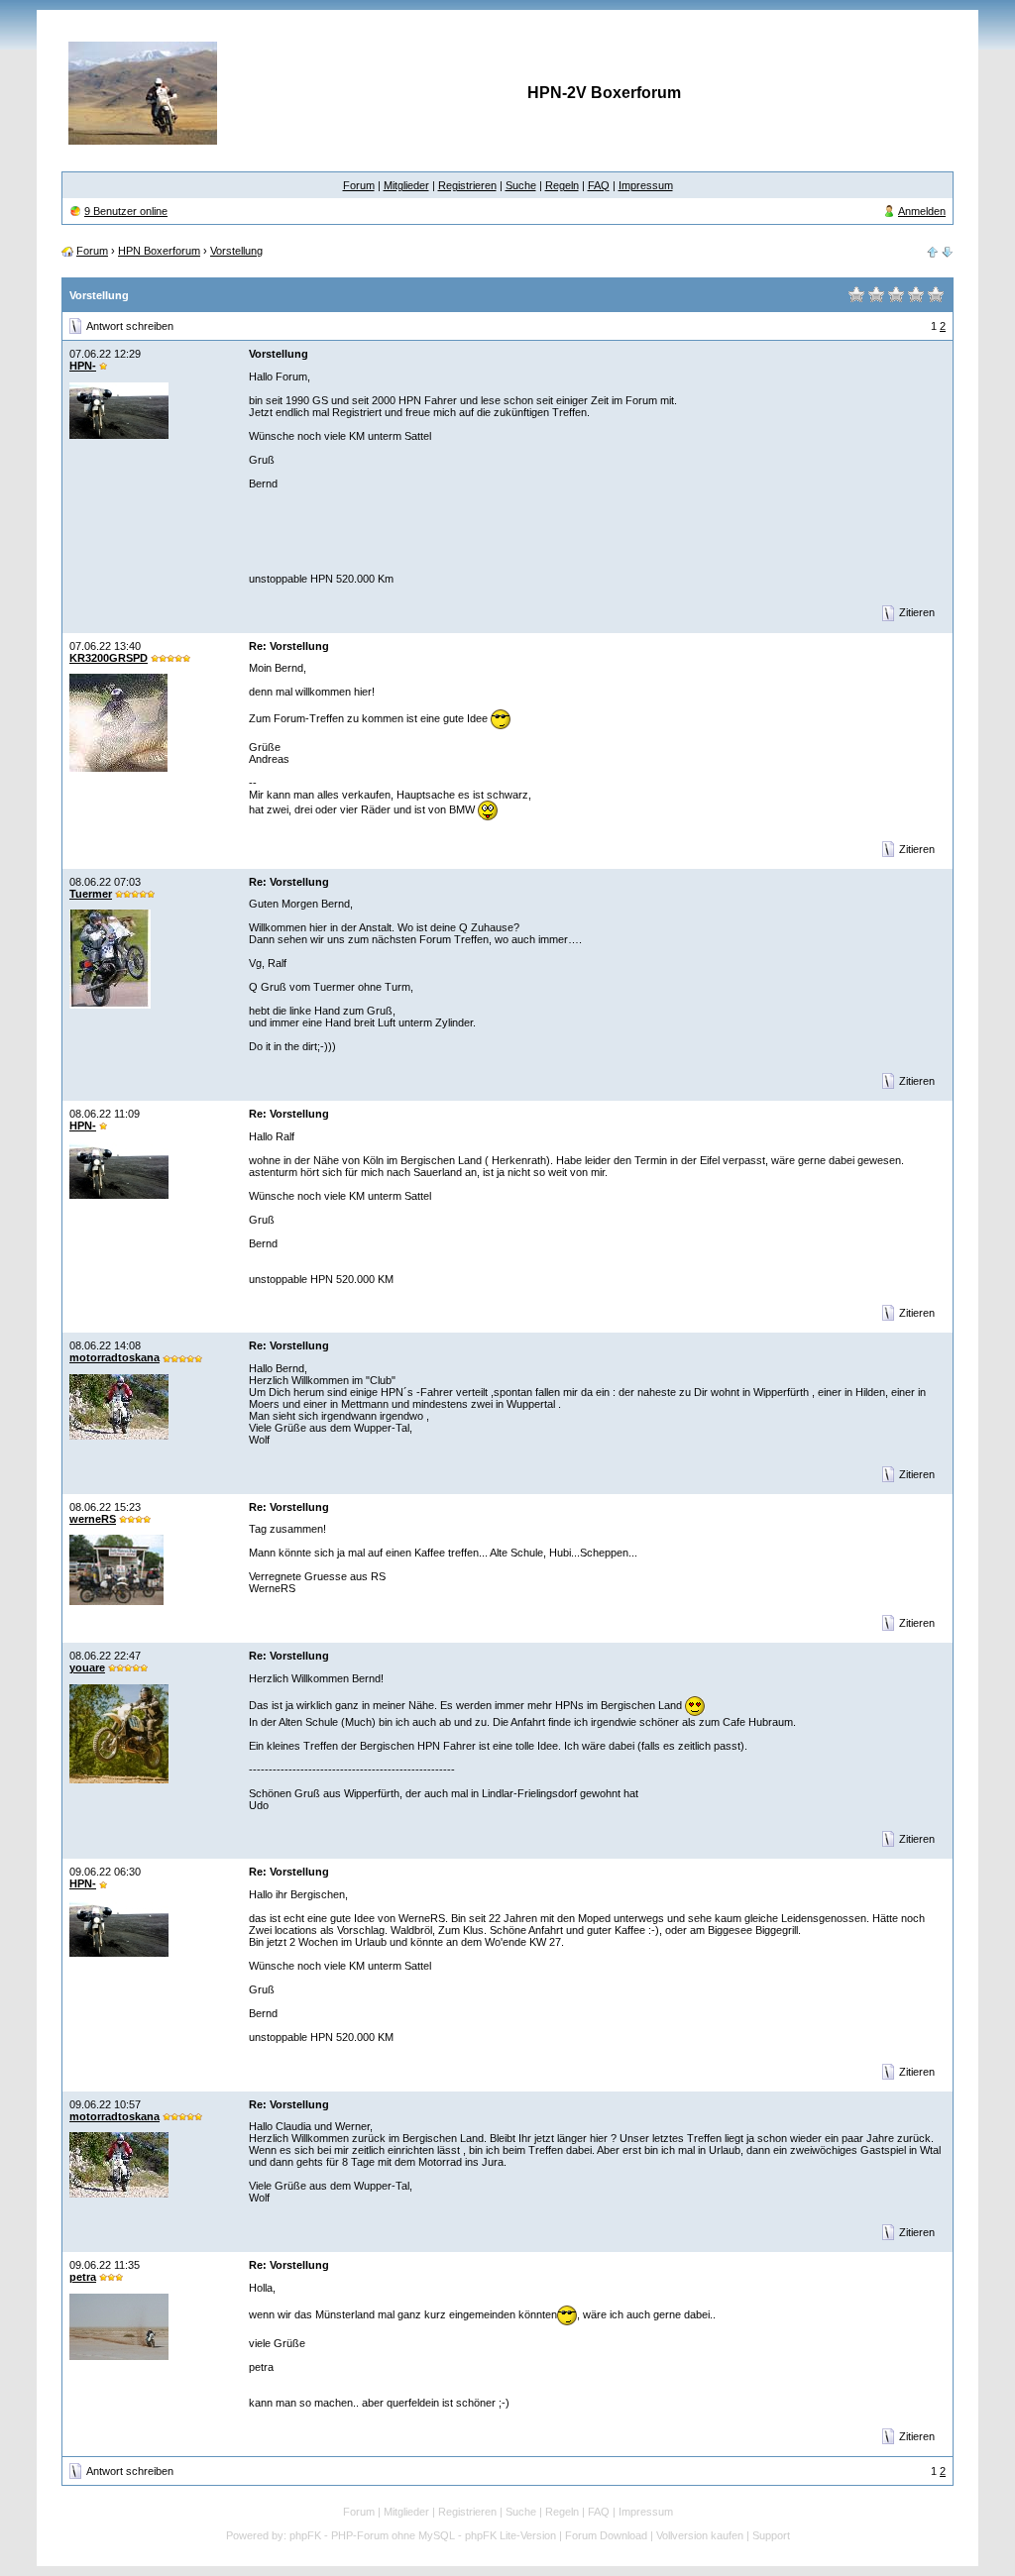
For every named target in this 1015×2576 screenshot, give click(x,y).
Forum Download (606, 2535)
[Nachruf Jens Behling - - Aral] (948, 251)
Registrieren (467, 185)
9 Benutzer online (126, 211)
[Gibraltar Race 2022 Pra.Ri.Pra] (933, 251)
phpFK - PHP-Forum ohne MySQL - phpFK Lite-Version (423, 2535)
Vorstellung (236, 251)
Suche (521, 185)
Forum (359, 185)
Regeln (562, 185)
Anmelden (922, 211)
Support (771, 2535)
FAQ (599, 185)
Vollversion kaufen (700, 2535)
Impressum (646, 185)
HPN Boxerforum (159, 251)
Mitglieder (406, 185)
